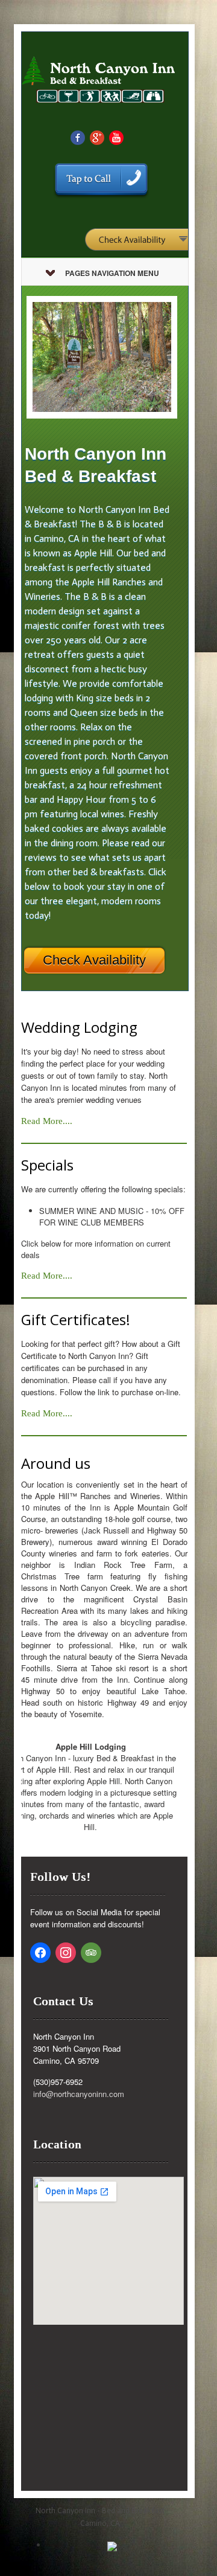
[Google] (97, 137)
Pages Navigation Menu (112, 273)
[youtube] (116, 137)
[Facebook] (78, 137)
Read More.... (47, 1121)
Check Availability (94, 960)
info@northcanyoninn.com (79, 2094)
